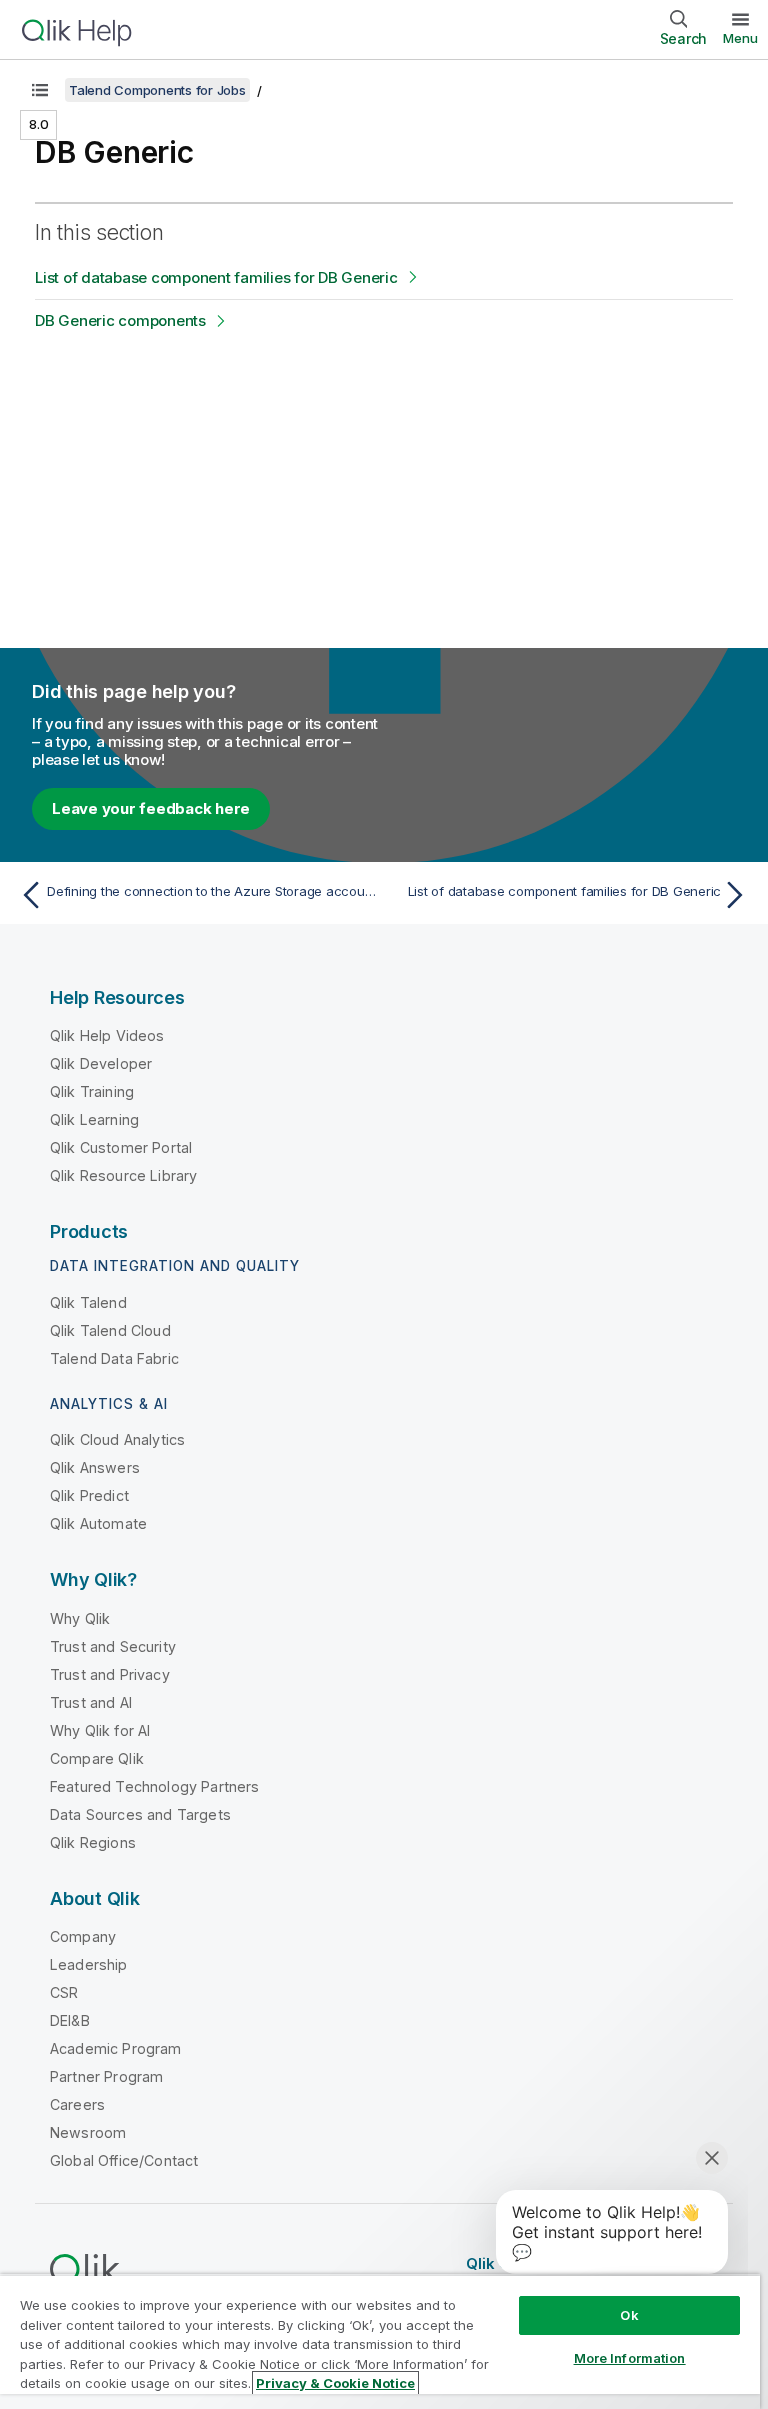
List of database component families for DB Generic (216, 277)
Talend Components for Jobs (157, 90)
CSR (64, 1992)
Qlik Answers (95, 1467)
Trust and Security (113, 1646)
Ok (629, 2315)
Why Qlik (80, 1618)
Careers (77, 2104)
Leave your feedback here (151, 808)
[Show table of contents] (40, 90)
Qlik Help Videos (107, 1035)
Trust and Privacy (110, 1674)
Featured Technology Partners (154, 1786)
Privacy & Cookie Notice (335, 2383)
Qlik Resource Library (123, 1175)
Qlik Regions (93, 1842)
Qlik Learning (94, 1119)
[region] (380, 2341)
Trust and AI (91, 1702)
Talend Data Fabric (114, 1358)
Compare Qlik (97, 1758)
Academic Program (116, 2048)
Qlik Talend (88, 1302)
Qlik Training (92, 1091)
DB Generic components (120, 320)
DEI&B (70, 2020)
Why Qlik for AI (100, 1730)
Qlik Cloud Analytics (117, 1439)
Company (83, 1936)
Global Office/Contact (124, 2160)
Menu (740, 38)
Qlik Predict (89, 1495)
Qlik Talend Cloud (110, 1330)
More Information (630, 2358)
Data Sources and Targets (140, 1814)
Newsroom (88, 2132)
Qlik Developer (101, 1063)
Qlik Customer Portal (121, 1147)
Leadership (89, 1964)
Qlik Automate (98, 1523)
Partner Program (106, 2076)
